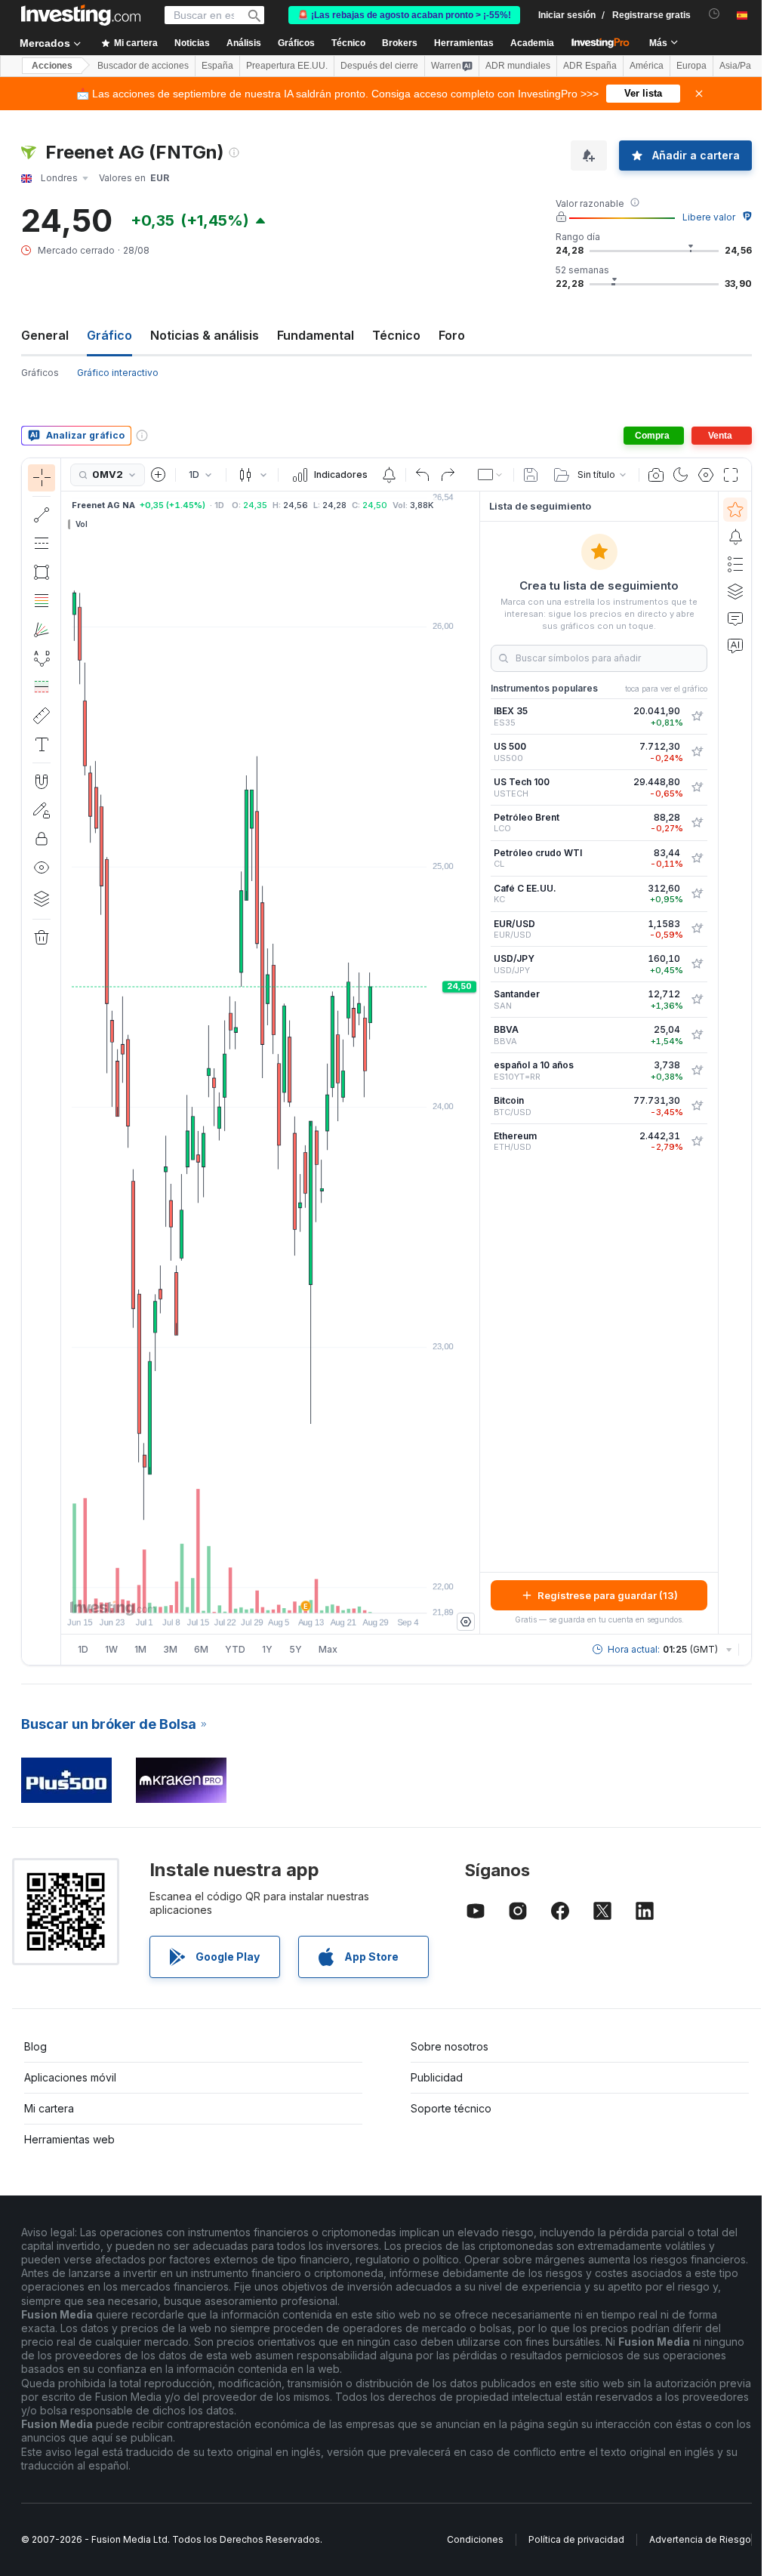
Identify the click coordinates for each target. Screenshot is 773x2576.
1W (111, 1649)
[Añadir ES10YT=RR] (697, 1071)
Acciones (52, 66)
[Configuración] (466, 1622)
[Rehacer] (448, 475)
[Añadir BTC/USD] (697, 1106)
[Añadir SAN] (697, 1000)
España (217, 66)
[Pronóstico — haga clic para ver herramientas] (42, 687)
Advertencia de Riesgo (700, 2539)
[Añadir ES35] (697, 716)
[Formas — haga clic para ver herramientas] (42, 572)
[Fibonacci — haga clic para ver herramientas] (42, 601)
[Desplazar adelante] (291, 1594)
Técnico (396, 335)
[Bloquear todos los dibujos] (42, 839)
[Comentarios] (735, 618)
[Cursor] (42, 478)
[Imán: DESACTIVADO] (42, 781)
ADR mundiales (518, 66)
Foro (452, 335)
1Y (267, 1649)
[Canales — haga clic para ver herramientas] (42, 544)
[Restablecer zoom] (311, 1594)
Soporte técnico (451, 2108)
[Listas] (735, 564)
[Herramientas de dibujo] (66, 1062)
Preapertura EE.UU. (287, 66)
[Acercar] (250, 1594)
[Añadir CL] (697, 858)
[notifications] (714, 14)
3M (170, 1649)
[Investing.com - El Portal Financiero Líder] (81, 15)
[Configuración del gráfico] (706, 475)
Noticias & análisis (205, 335)
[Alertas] (735, 537)
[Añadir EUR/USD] (697, 929)
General (45, 335)
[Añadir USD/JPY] (697, 964)
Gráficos (40, 373)
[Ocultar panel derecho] (475, 1063)
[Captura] (656, 475)
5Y (296, 1649)
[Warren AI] (735, 646)
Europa (691, 66)
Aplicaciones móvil (70, 2077)
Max (328, 1649)
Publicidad (437, 2077)
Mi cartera (49, 2108)
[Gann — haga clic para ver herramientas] (42, 630)
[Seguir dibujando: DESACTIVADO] (42, 810)
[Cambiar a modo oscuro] (681, 475)
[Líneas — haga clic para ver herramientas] (42, 515)
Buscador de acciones (143, 66)
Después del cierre (379, 66)
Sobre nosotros (450, 2046)
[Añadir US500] (697, 752)
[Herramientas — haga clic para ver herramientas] (42, 716)
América (647, 66)
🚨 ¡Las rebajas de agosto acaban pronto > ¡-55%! (404, 15)
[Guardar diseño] (531, 475)
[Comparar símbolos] (159, 475)
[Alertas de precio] (389, 475)
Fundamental (316, 335)
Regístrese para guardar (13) (608, 1595)
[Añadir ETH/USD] (697, 1142)
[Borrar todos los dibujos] (42, 938)
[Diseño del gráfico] (491, 475)
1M (140, 1649)
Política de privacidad (576, 2539)
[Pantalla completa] (731, 475)
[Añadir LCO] (697, 823)
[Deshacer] (423, 475)
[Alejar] (229, 1594)
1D (83, 1649)
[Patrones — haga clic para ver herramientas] (42, 658)
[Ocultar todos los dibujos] (42, 867)
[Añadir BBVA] (697, 1035)
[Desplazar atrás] (270, 1594)
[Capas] (42, 898)
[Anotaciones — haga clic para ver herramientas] (42, 744)
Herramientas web (69, 2139)
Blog (35, 2046)
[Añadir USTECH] (697, 787)
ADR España (590, 66)
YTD (235, 1649)
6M (201, 1649)
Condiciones (475, 2539)
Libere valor (709, 217)
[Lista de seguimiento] (735, 510)
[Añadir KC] (697, 894)
